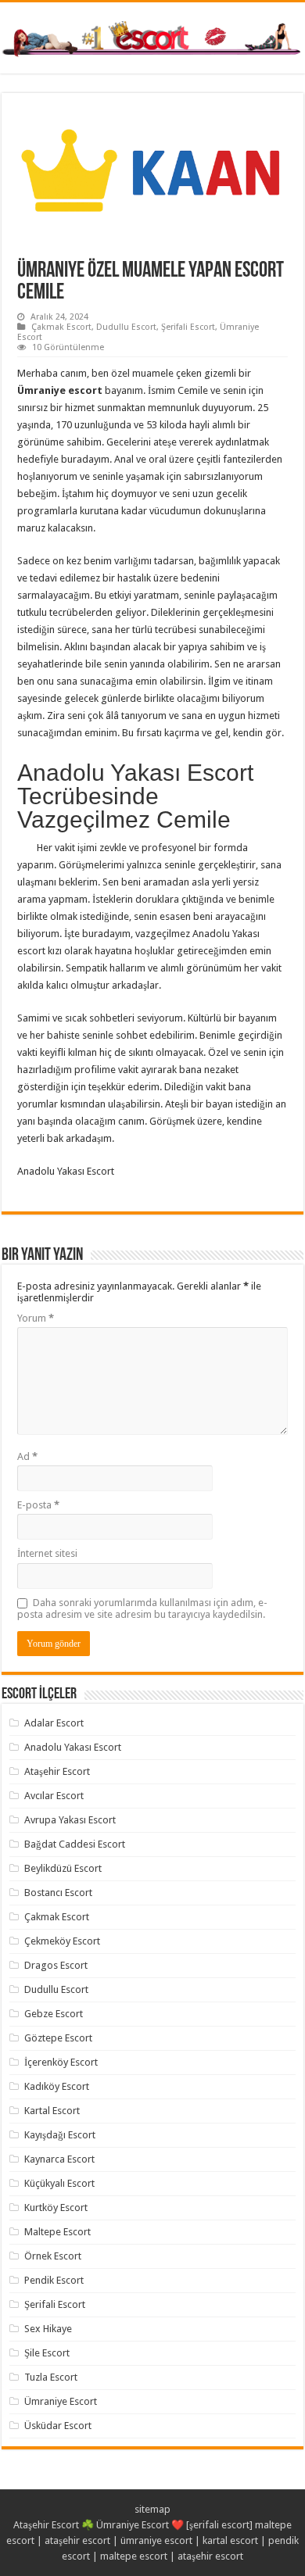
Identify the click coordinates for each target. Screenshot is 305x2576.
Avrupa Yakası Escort (70, 1820)
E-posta (38, 1505)
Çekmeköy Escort (62, 1941)
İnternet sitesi (47, 1553)
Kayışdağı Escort (60, 2135)
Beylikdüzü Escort (63, 1868)
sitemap (152, 2509)
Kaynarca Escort (59, 2159)
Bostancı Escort (58, 1893)
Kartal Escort (52, 2111)
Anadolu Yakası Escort (73, 1747)
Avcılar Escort (54, 1796)
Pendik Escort (54, 2280)
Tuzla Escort (51, 2377)
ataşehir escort (77, 2540)
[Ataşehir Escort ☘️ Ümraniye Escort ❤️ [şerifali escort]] (152, 37)
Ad (27, 1456)
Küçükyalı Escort (59, 2183)
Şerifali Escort (188, 327)
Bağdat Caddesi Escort (75, 1844)
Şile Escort (47, 2353)
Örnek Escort (53, 2256)
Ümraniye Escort (61, 2401)
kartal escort (230, 2540)
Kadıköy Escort (57, 2086)
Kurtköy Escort (56, 2207)
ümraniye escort (156, 2540)
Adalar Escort (54, 1723)
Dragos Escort (56, 1965)
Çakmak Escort (61, 327)
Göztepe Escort (58, 2038)
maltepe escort (134, 2556)
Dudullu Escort (126, 327)
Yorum (36, 1318)
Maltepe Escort (57, 2232)
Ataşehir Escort (57, 1771)
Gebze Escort (54, 2014)
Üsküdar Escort (58, 2426)
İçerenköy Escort (61, 2062)
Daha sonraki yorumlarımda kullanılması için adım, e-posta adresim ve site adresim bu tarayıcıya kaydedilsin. (142, 1608)
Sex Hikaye (48, 2329)
